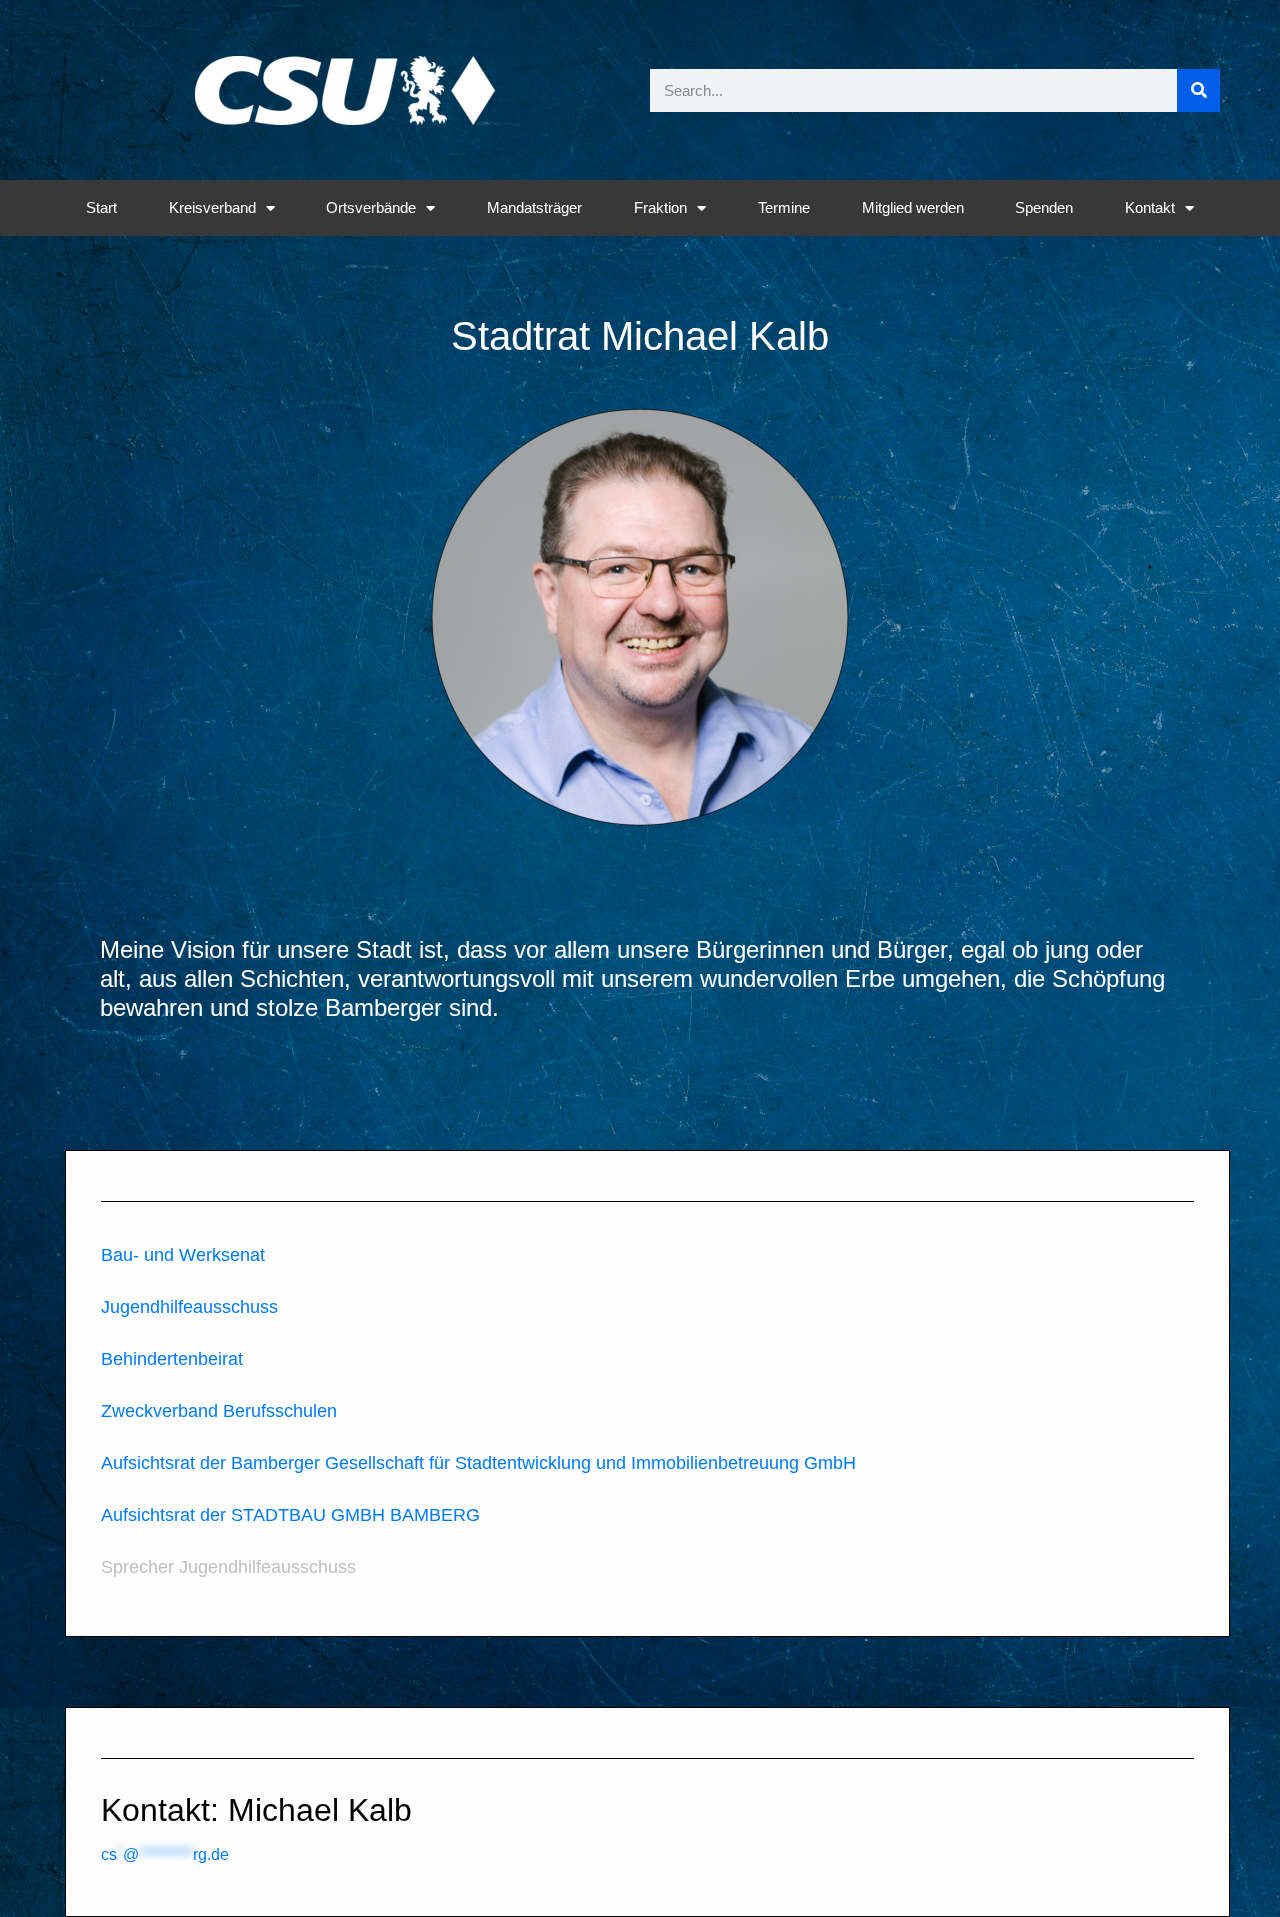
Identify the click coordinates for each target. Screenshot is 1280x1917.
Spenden (1044, 207)
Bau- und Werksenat (183, 1255)
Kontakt (1150, 207)
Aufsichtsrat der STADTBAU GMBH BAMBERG (290, 1515)
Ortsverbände (371, 207)
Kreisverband (212, 207)
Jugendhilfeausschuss (189, 1307)
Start (101, 207)
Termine (784, 207)
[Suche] (1198, 90)
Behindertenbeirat (172, 1359)
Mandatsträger (534, 207)
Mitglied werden (913, 207)
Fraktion (660, 207)
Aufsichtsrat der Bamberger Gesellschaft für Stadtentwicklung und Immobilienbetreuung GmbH (478, 1463)
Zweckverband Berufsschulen (219, 1411)
